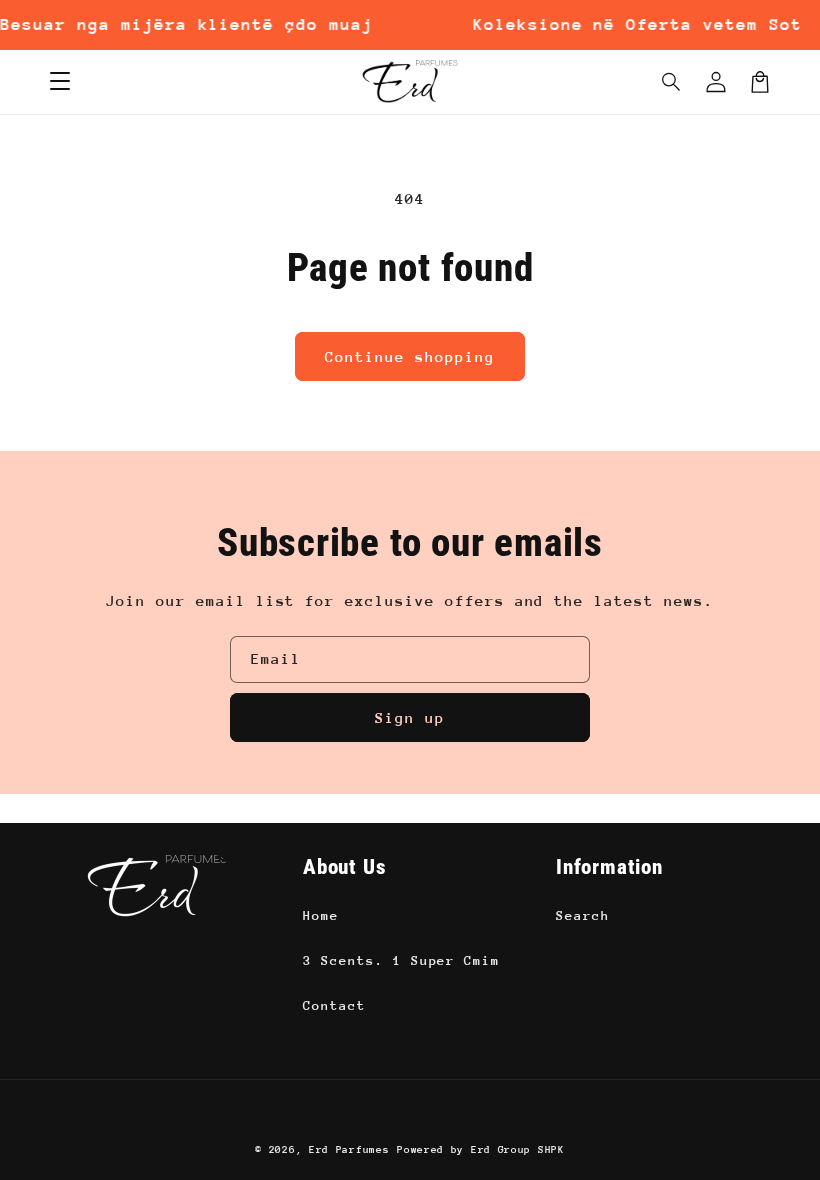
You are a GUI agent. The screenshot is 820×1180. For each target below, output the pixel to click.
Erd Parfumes (349, 1150)
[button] (672, 82)
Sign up (410, 717)
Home (321, 915)
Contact (334, 1005)
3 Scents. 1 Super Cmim (401, 960)
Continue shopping (410, 356)
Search (583, 915)
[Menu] (60, 82)
